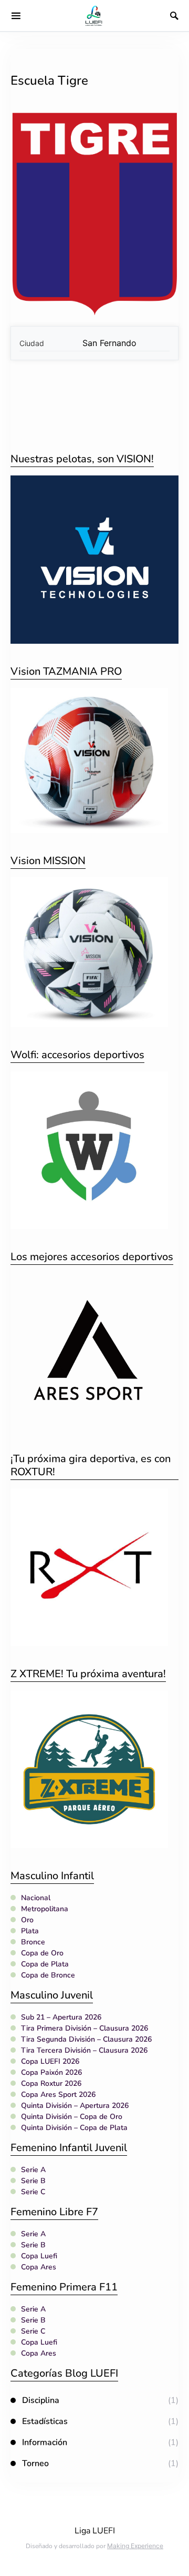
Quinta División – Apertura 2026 (75, 2106)
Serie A (33, 2170)
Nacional (36, 1898)
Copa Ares (39, 2267)
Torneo (35, 2463)
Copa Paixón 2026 (51, 2072)
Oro (27, 1920)
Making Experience (135, 2546)
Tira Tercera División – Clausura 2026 (84, 2050)
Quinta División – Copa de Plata (74, 2128)
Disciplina (41, 2400)
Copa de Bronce (48, 1975)
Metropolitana (45, 1909)
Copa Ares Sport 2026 (58, 2095)
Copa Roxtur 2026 (51, 2083)
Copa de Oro (42, 1953)
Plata (30, 1931)
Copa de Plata (45, 1964)
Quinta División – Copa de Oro (72, 2117)
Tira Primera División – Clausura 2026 (85, 2028)
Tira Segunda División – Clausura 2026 (86, 2039)
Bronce (33, 1942)
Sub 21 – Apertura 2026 (61, 2017)
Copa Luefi (39, 2256)
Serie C (33, 2192)
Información (45, 2442)
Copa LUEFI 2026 (50, 2061)
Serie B (33, 2181)
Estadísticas (45, 2421)
